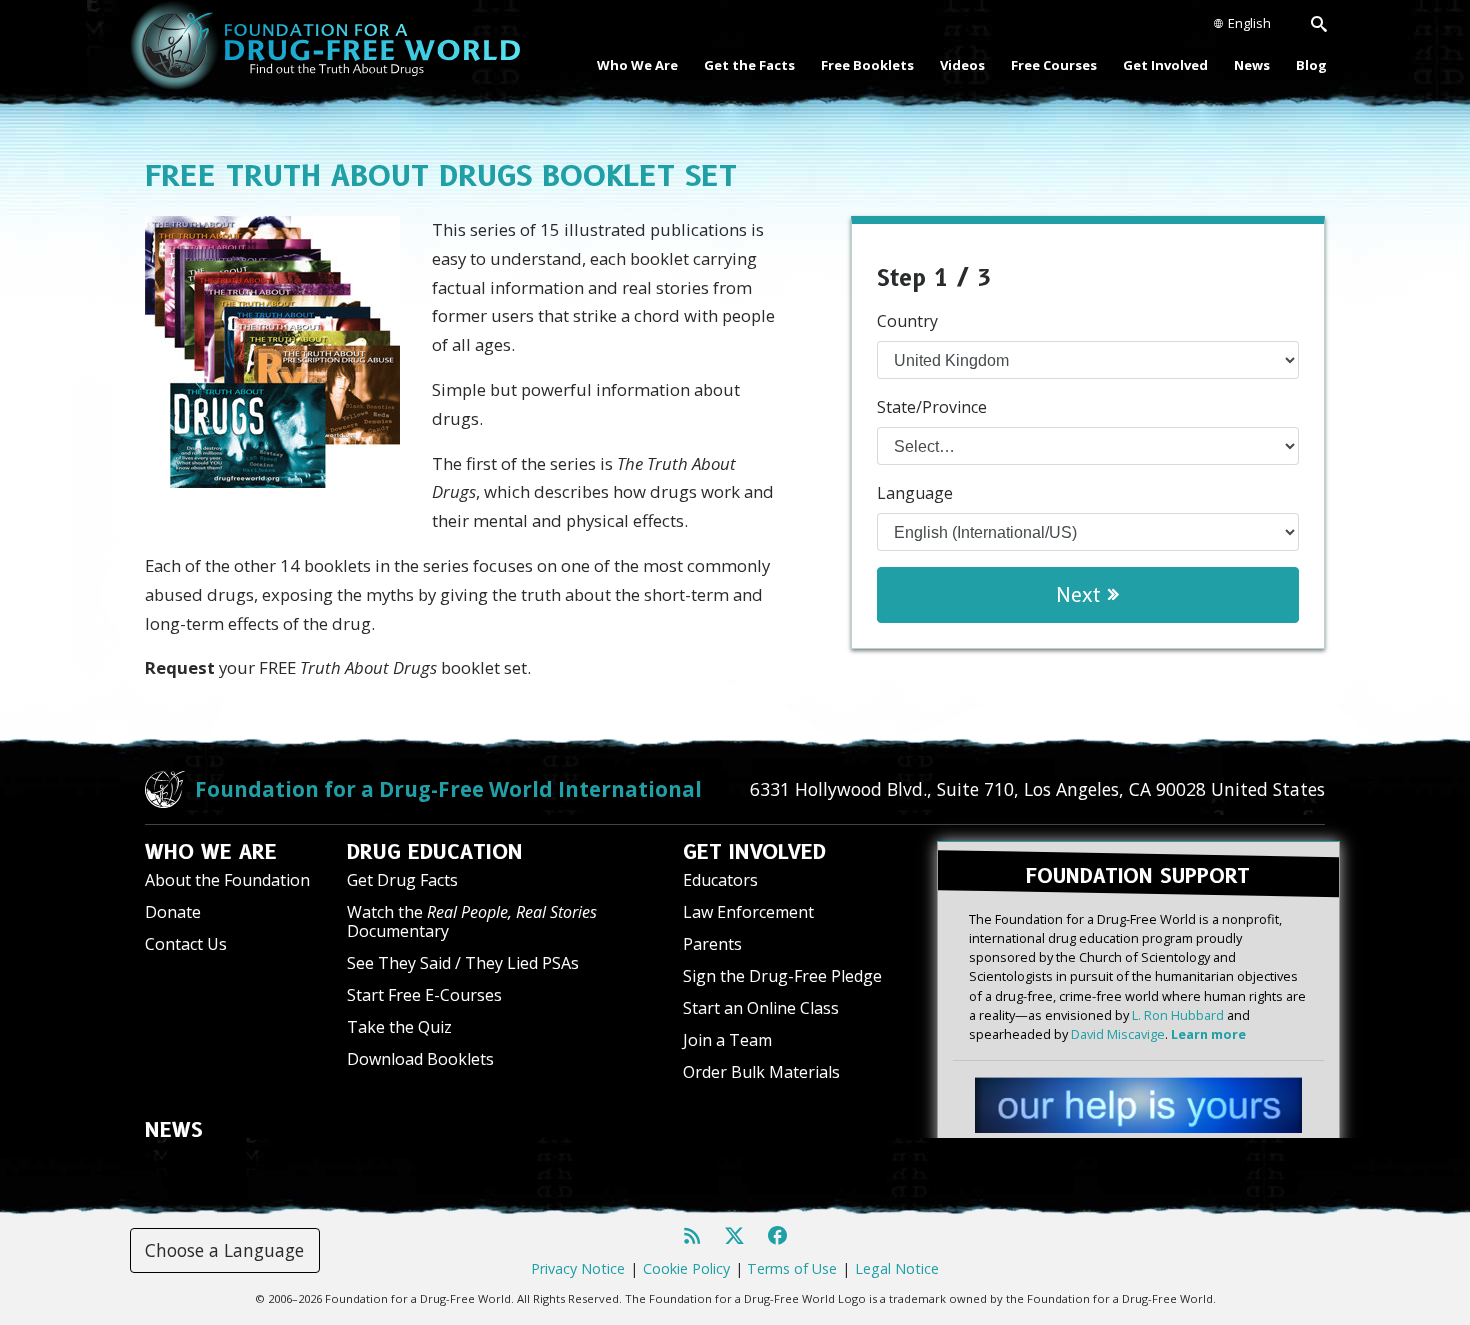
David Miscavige (1118, 1034)
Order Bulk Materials (761, 1072)
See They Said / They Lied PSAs (463, 963)
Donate (173, 912)
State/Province (932, 407)
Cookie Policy (686, 1268)
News (1252, 65)
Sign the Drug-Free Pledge (782, 976)
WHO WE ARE (211, 852)
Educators (720, 880)
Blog (1311, 65)
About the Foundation (227, 880)
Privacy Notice (578, 1268)
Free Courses (1054, 65)
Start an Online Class (761, 1008)
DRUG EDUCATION (435, 852)
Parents (712, 944)
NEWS (174, 1130)
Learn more (1208, 1034)
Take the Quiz (399, 1027)
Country (907, 321)
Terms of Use (792, 1268)
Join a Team (727, 1040)
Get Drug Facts (402, 880)
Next (1082, 595)
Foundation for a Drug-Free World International (448, 789)
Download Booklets (420, 1059)
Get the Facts (749, 65)
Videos (962, 65)
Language (915, 493)
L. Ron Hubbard (1178, 1015)
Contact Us (186, 944)
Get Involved (1165, 65)
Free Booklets (867, 65)
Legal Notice (897, 1268)
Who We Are (637, 65)
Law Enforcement (748, 912)
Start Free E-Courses (424, 995)
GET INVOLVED (754, 852)
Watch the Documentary (472, 921)
